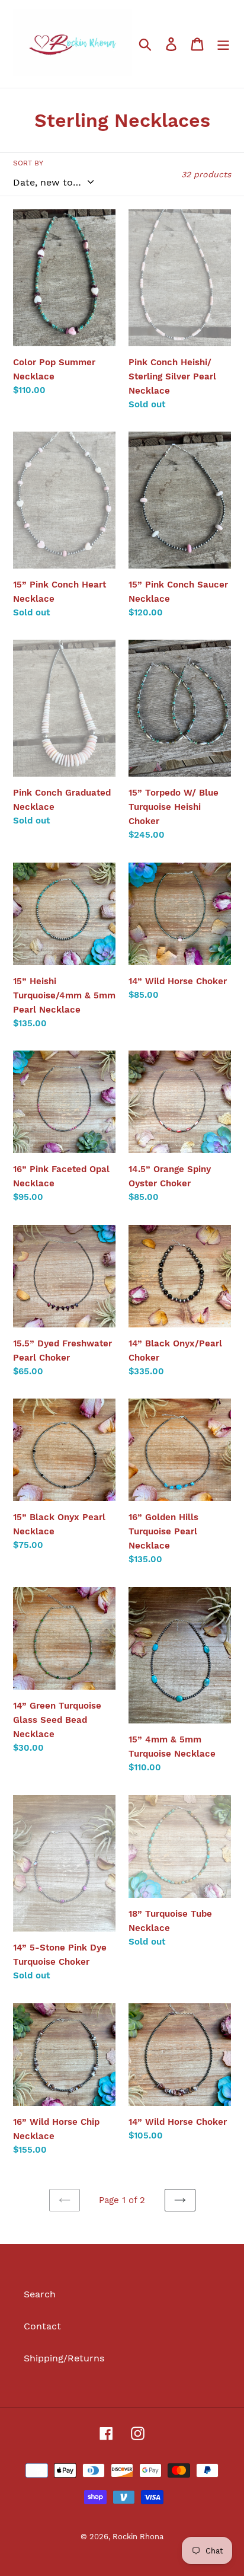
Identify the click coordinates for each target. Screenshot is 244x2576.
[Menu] (223, 44)
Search (40, 2294)
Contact (42, 2326)
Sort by (28, 163)
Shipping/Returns (64, 2358)
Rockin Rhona (138, 2537)
